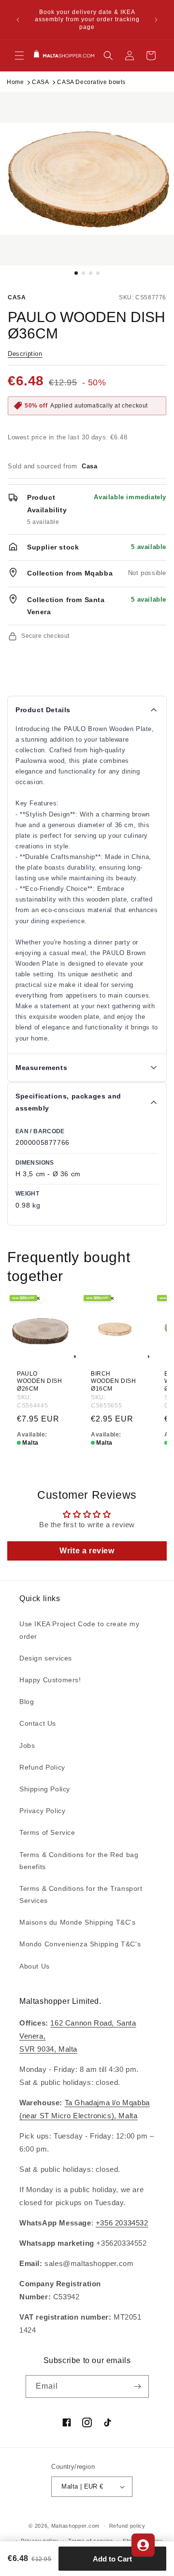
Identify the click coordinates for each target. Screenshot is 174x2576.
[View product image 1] (87, 179)
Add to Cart (112, 2559)
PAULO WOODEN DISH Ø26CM (40, 1381)
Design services (46, 1658)
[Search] (108, 56)
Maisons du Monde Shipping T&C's (78, 1922)
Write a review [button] (87, 1551)
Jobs (27, 1745)
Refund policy (127, 2526)
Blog (27, 1702)
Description (25, 354)
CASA (40, 82)
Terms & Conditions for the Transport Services (81, 1894)
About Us (35, 1966)
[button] (19, 56)
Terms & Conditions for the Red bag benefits (79, 1861)
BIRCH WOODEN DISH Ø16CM (114, 1381)
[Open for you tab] (143, 2545)
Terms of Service (47, 1832)
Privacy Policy (42, 1811)
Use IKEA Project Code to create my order (79, 1630)
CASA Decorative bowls (91, 82)
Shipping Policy (45, 1789)
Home (15, 82)
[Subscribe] (138, 2386)
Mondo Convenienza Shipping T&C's (80, 1944)
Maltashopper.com (75, 2526)
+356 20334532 (122, 2223)
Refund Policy (42, 1767)
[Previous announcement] (18, 20)
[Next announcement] (156, 20)
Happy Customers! (50, 1680)
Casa (17, 297)
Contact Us (38, 1723)
